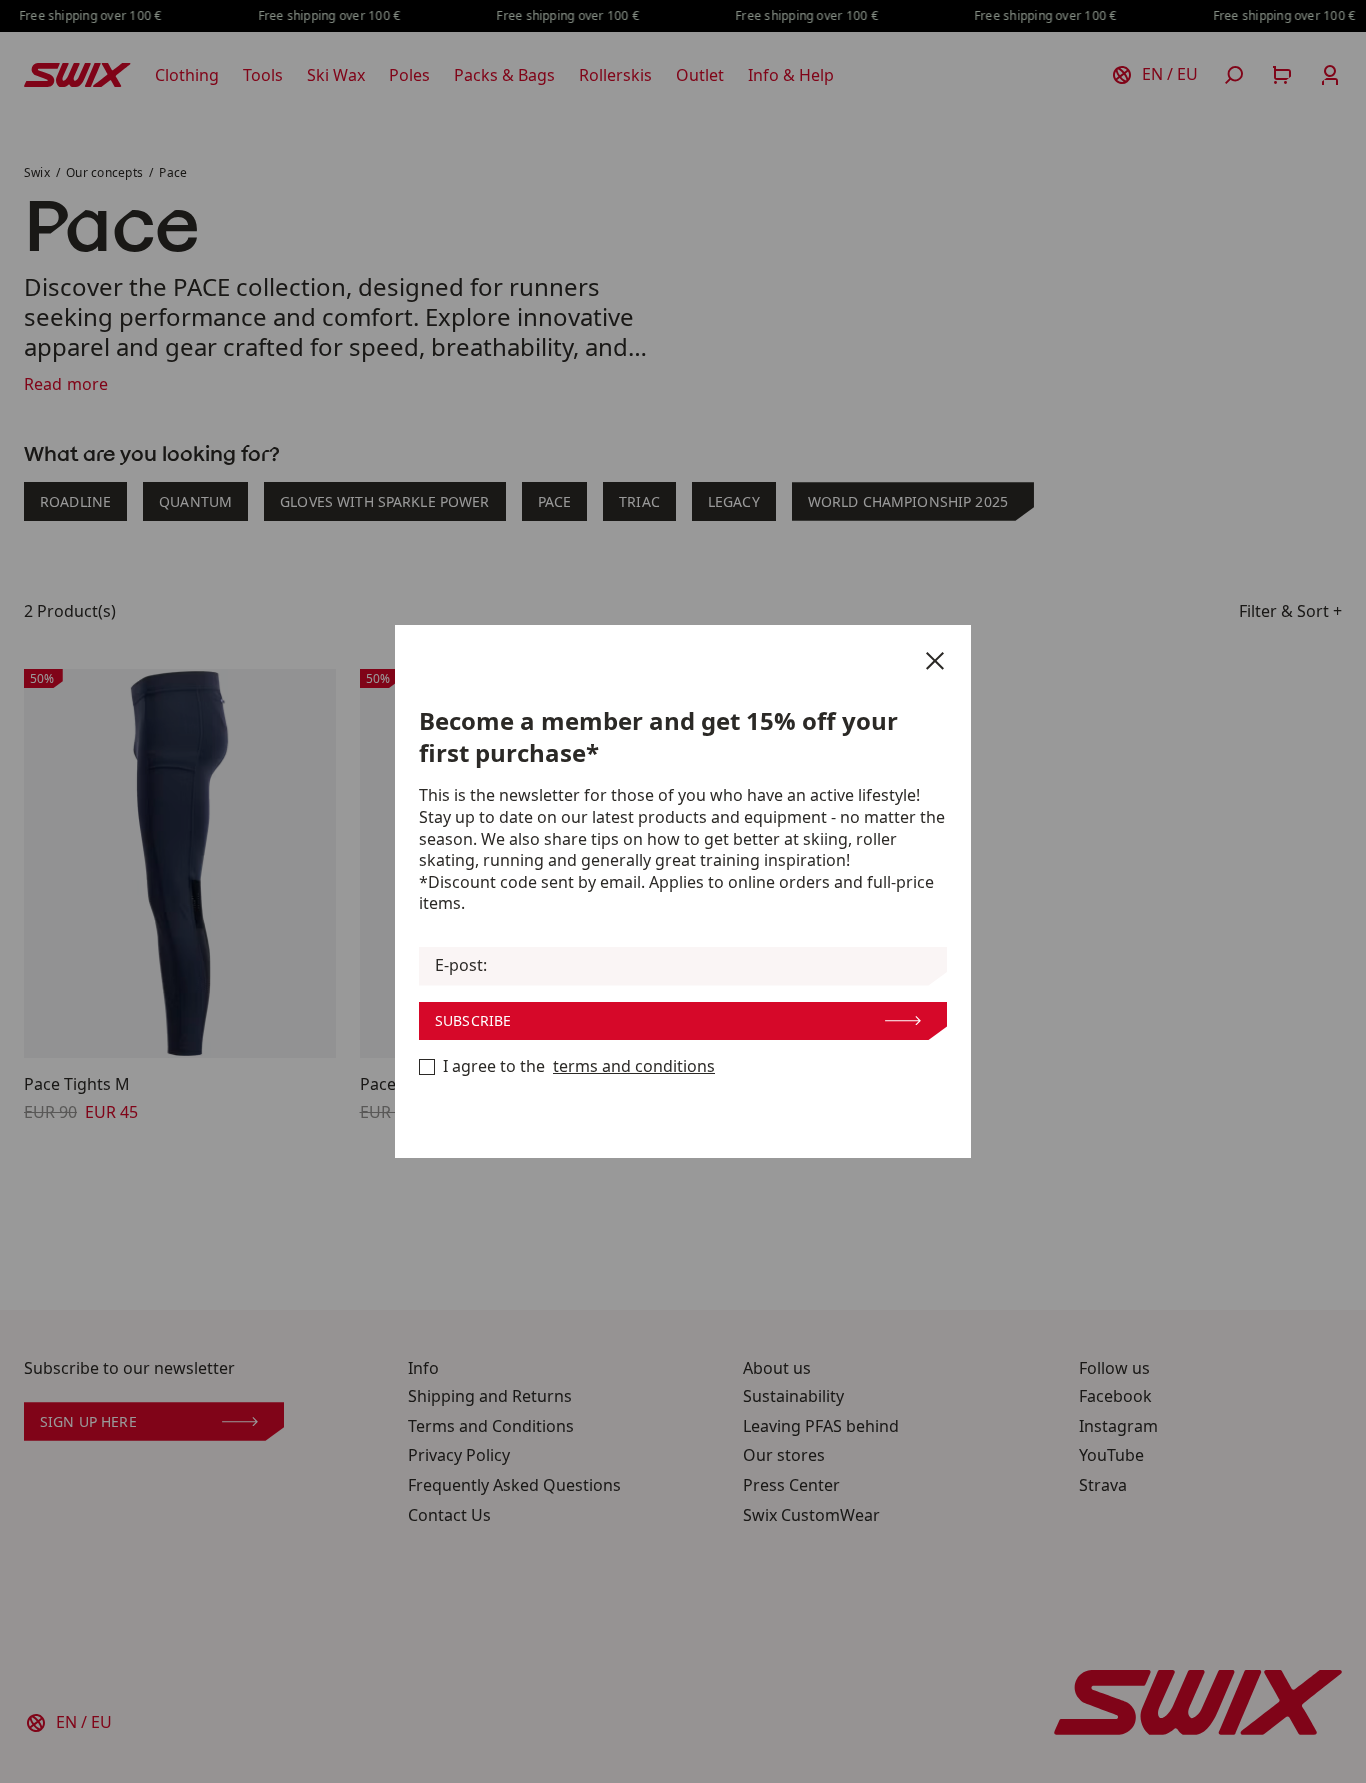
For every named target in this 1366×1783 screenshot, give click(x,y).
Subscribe (473, 1020)
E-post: (461, 965)
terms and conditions (634, 1066)
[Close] (935, 661)
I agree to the (579, 1066)
